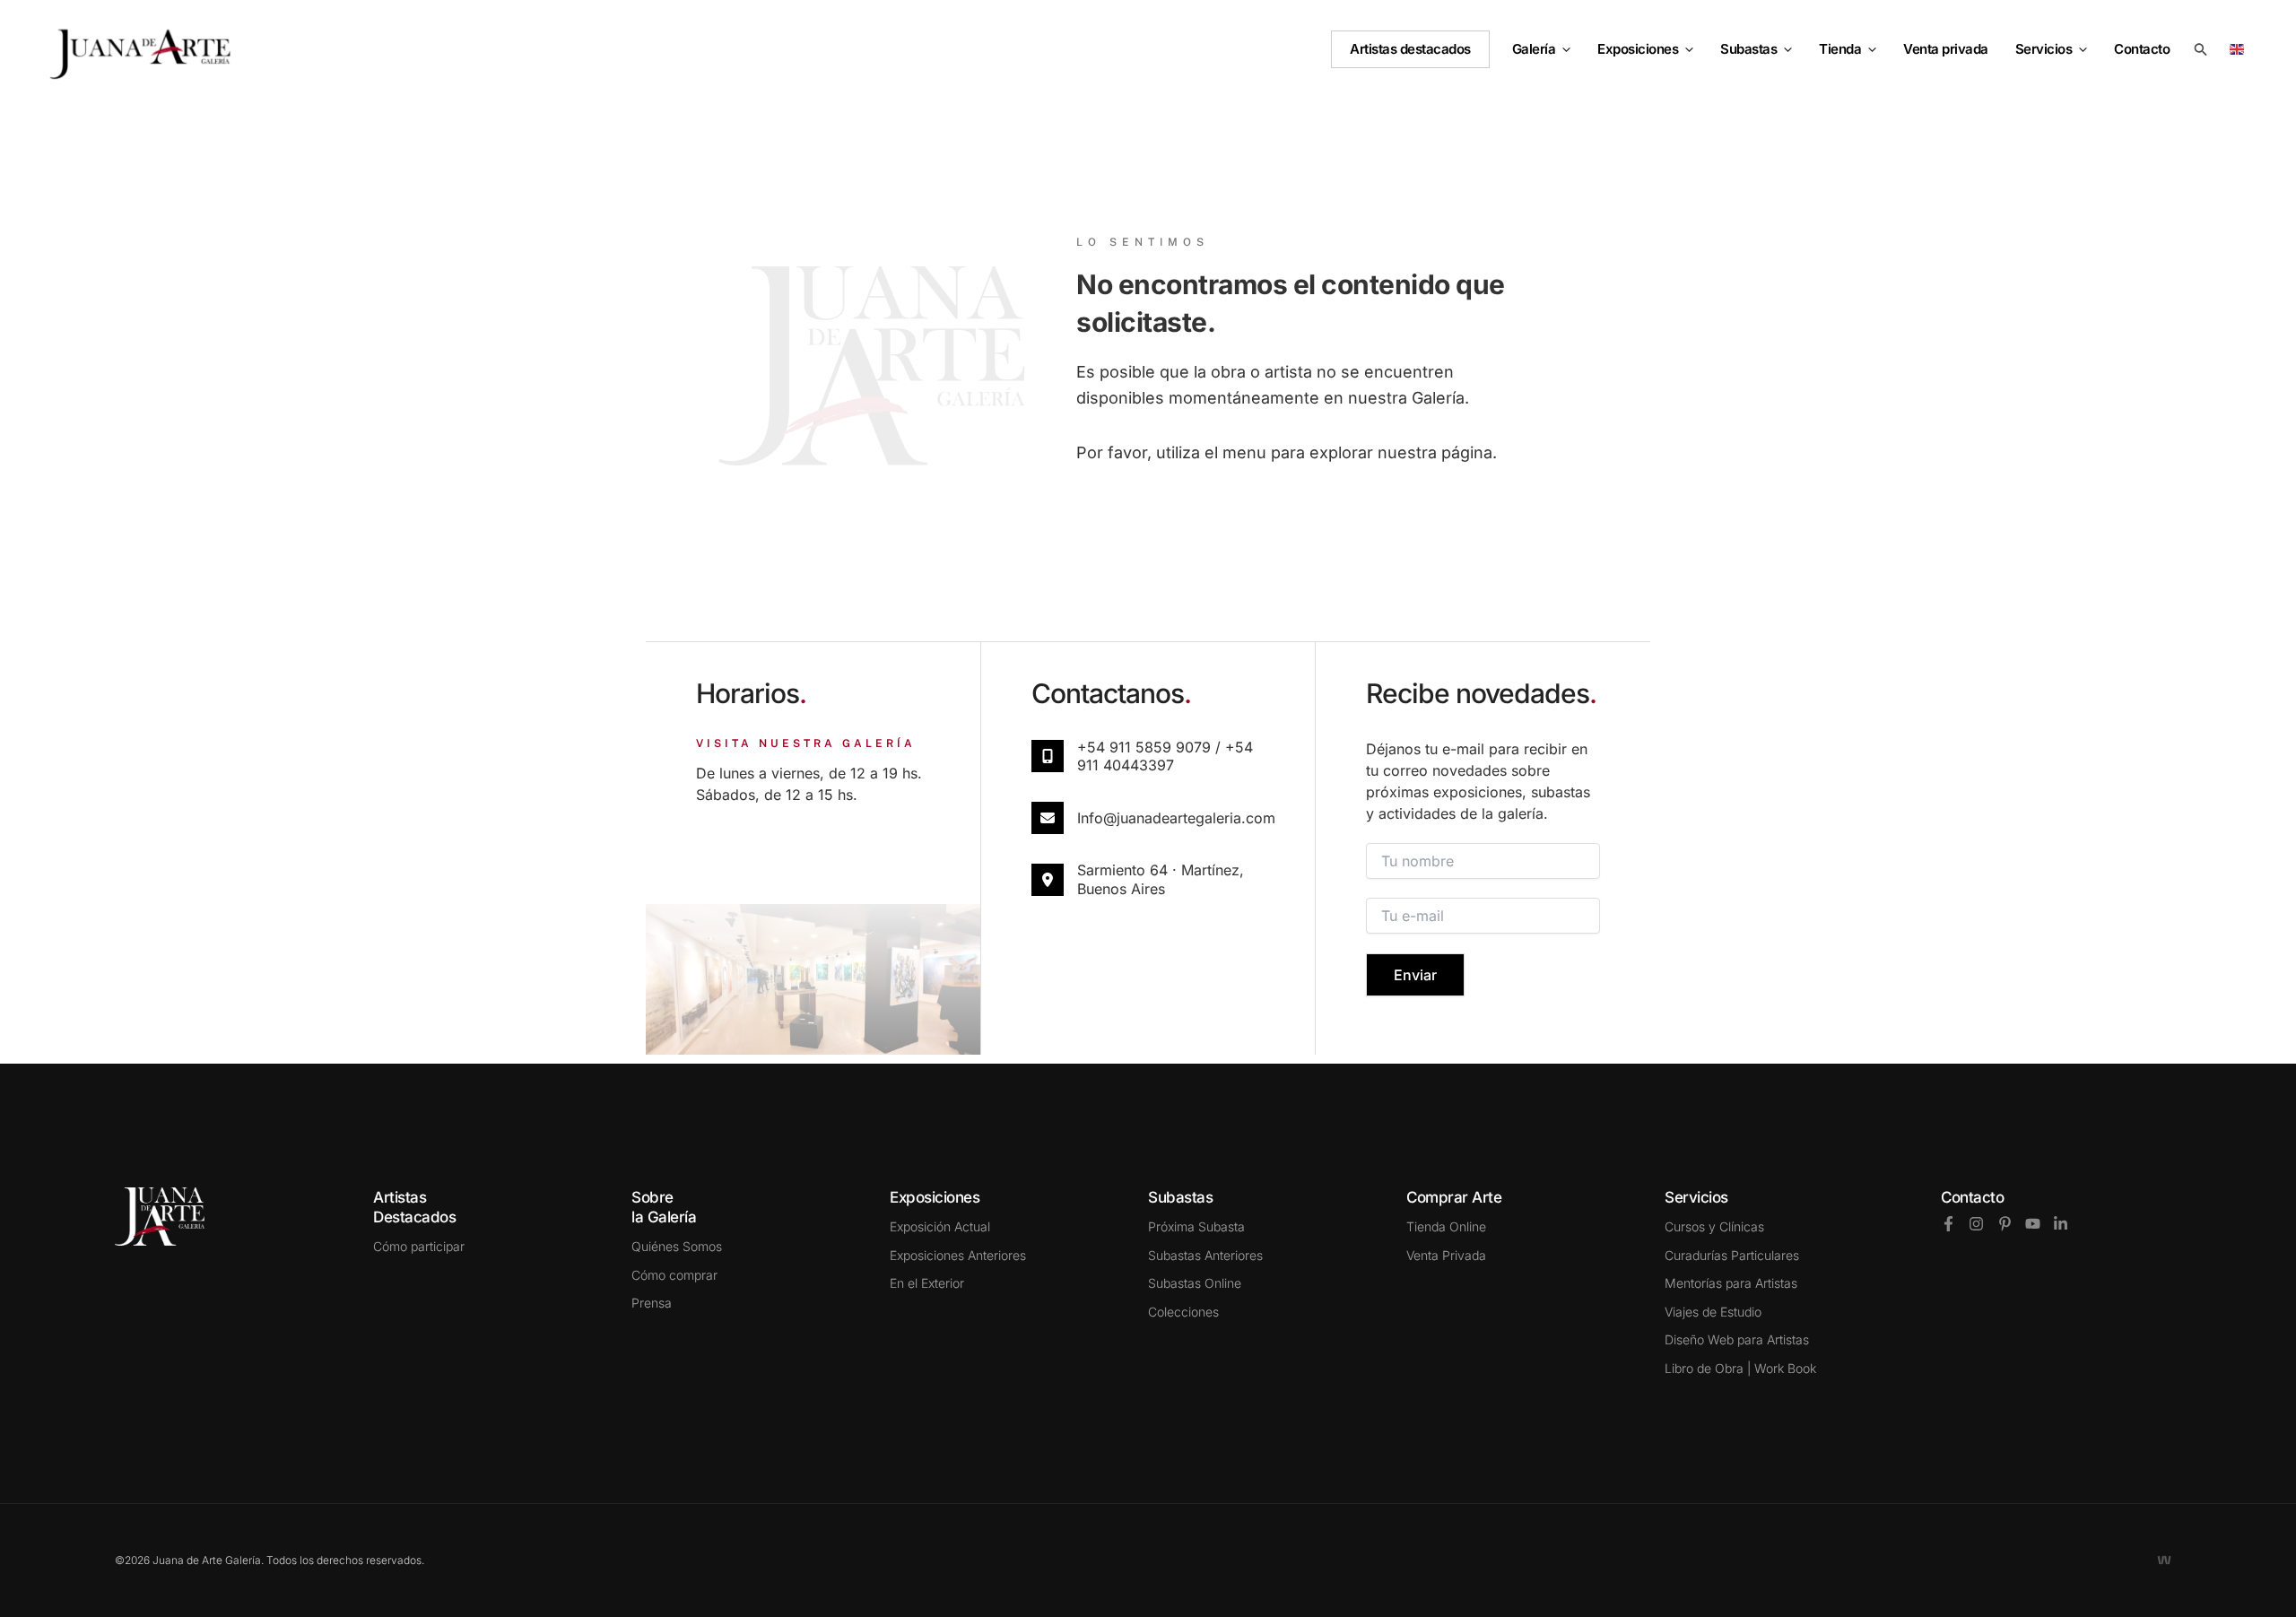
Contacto (1972, 1197)
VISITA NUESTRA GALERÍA (806, 743)
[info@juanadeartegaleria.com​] (1048, 818)
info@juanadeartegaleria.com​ (1176, 818)
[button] (1563, 49)
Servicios (2044, 49)
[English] (2240, 48)
